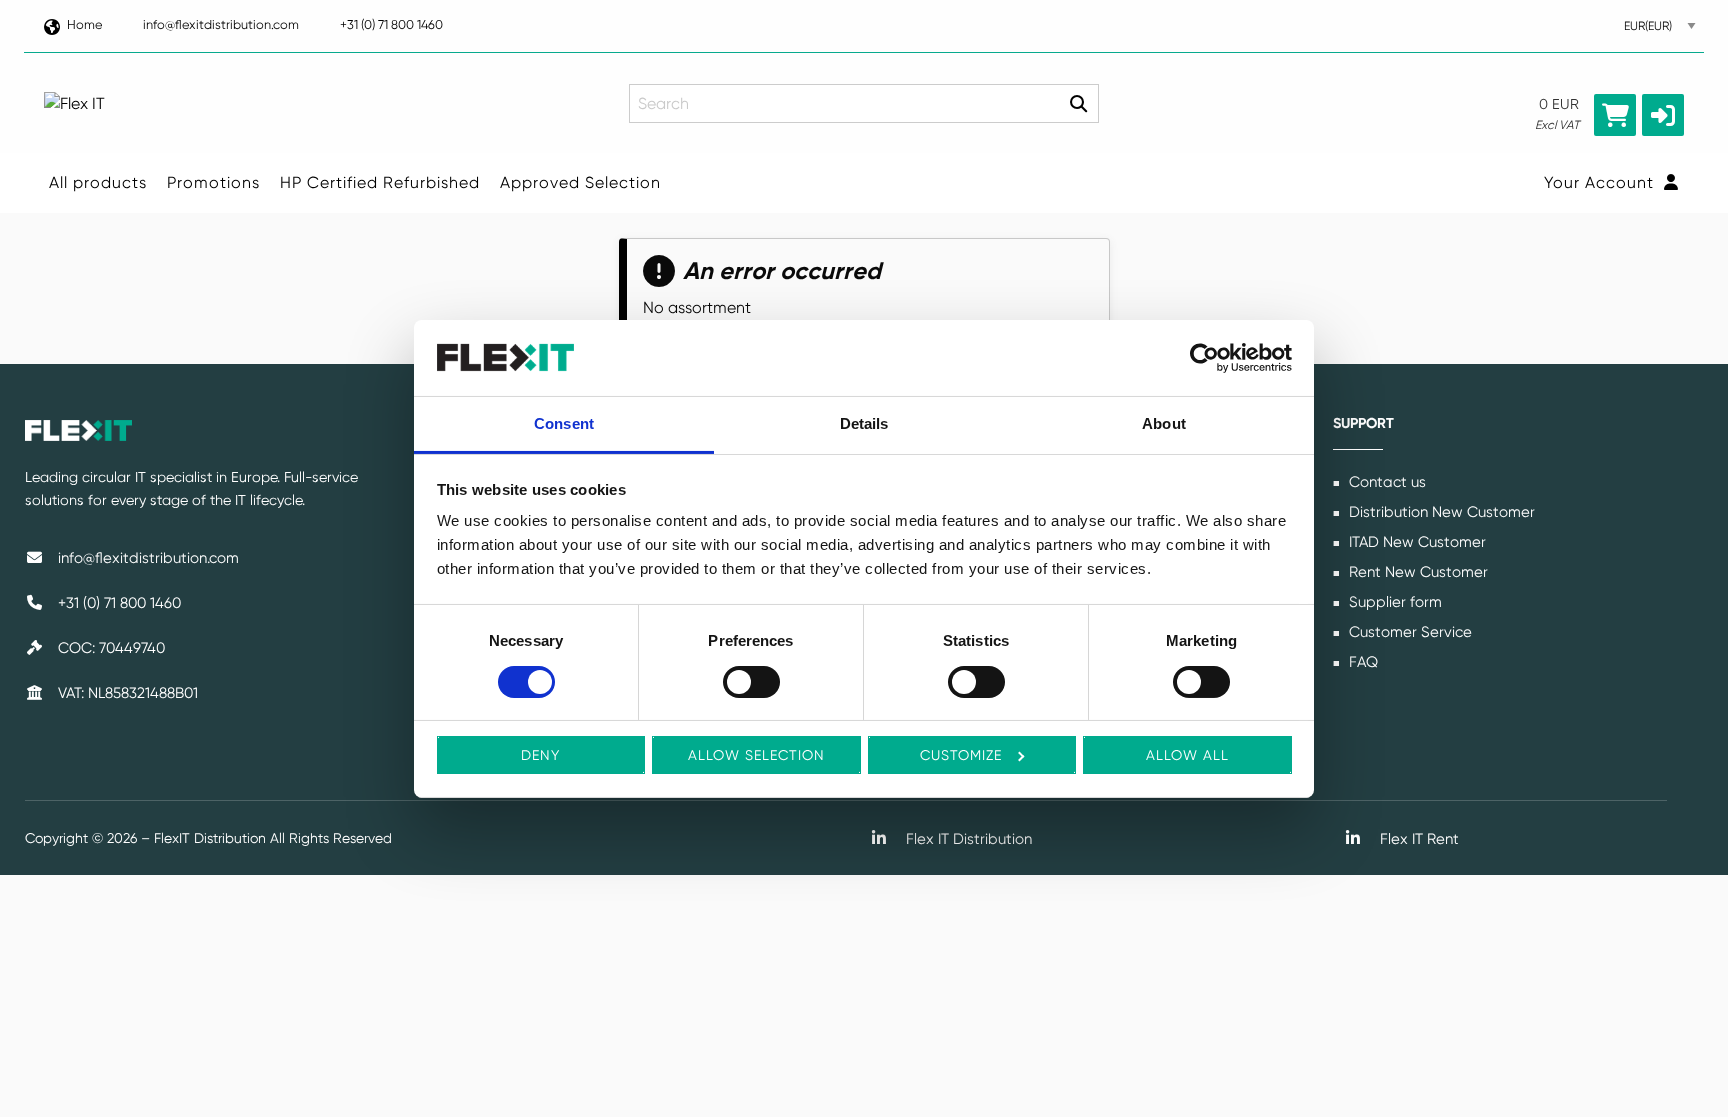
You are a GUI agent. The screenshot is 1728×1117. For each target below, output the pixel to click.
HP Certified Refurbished (380, 182)
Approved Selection (580, 182)
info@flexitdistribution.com (221, 24)
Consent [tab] (564, 423)
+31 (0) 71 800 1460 (391, 24)
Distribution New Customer (1440, 512)
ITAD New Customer (1415, 542)
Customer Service (1408, 632)
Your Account (1601, 182)
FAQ (1361, 662)
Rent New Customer (1416, 572)
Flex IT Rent (1417, 839)
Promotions (213, 182)
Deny (540, 755)
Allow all (1187, 755)
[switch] (751, 682)
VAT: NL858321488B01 (126, 693)
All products (98, 182)
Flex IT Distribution (967, 839)
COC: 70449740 (109, 648)
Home (84, 24)
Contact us (1385, 482)
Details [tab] (864, 423)
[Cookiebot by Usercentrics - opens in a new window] (1204, 358)
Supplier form (1393, 602)
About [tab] (1164, 423)
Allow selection (756, 755)
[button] (1663, 115)
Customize (961, 755)
